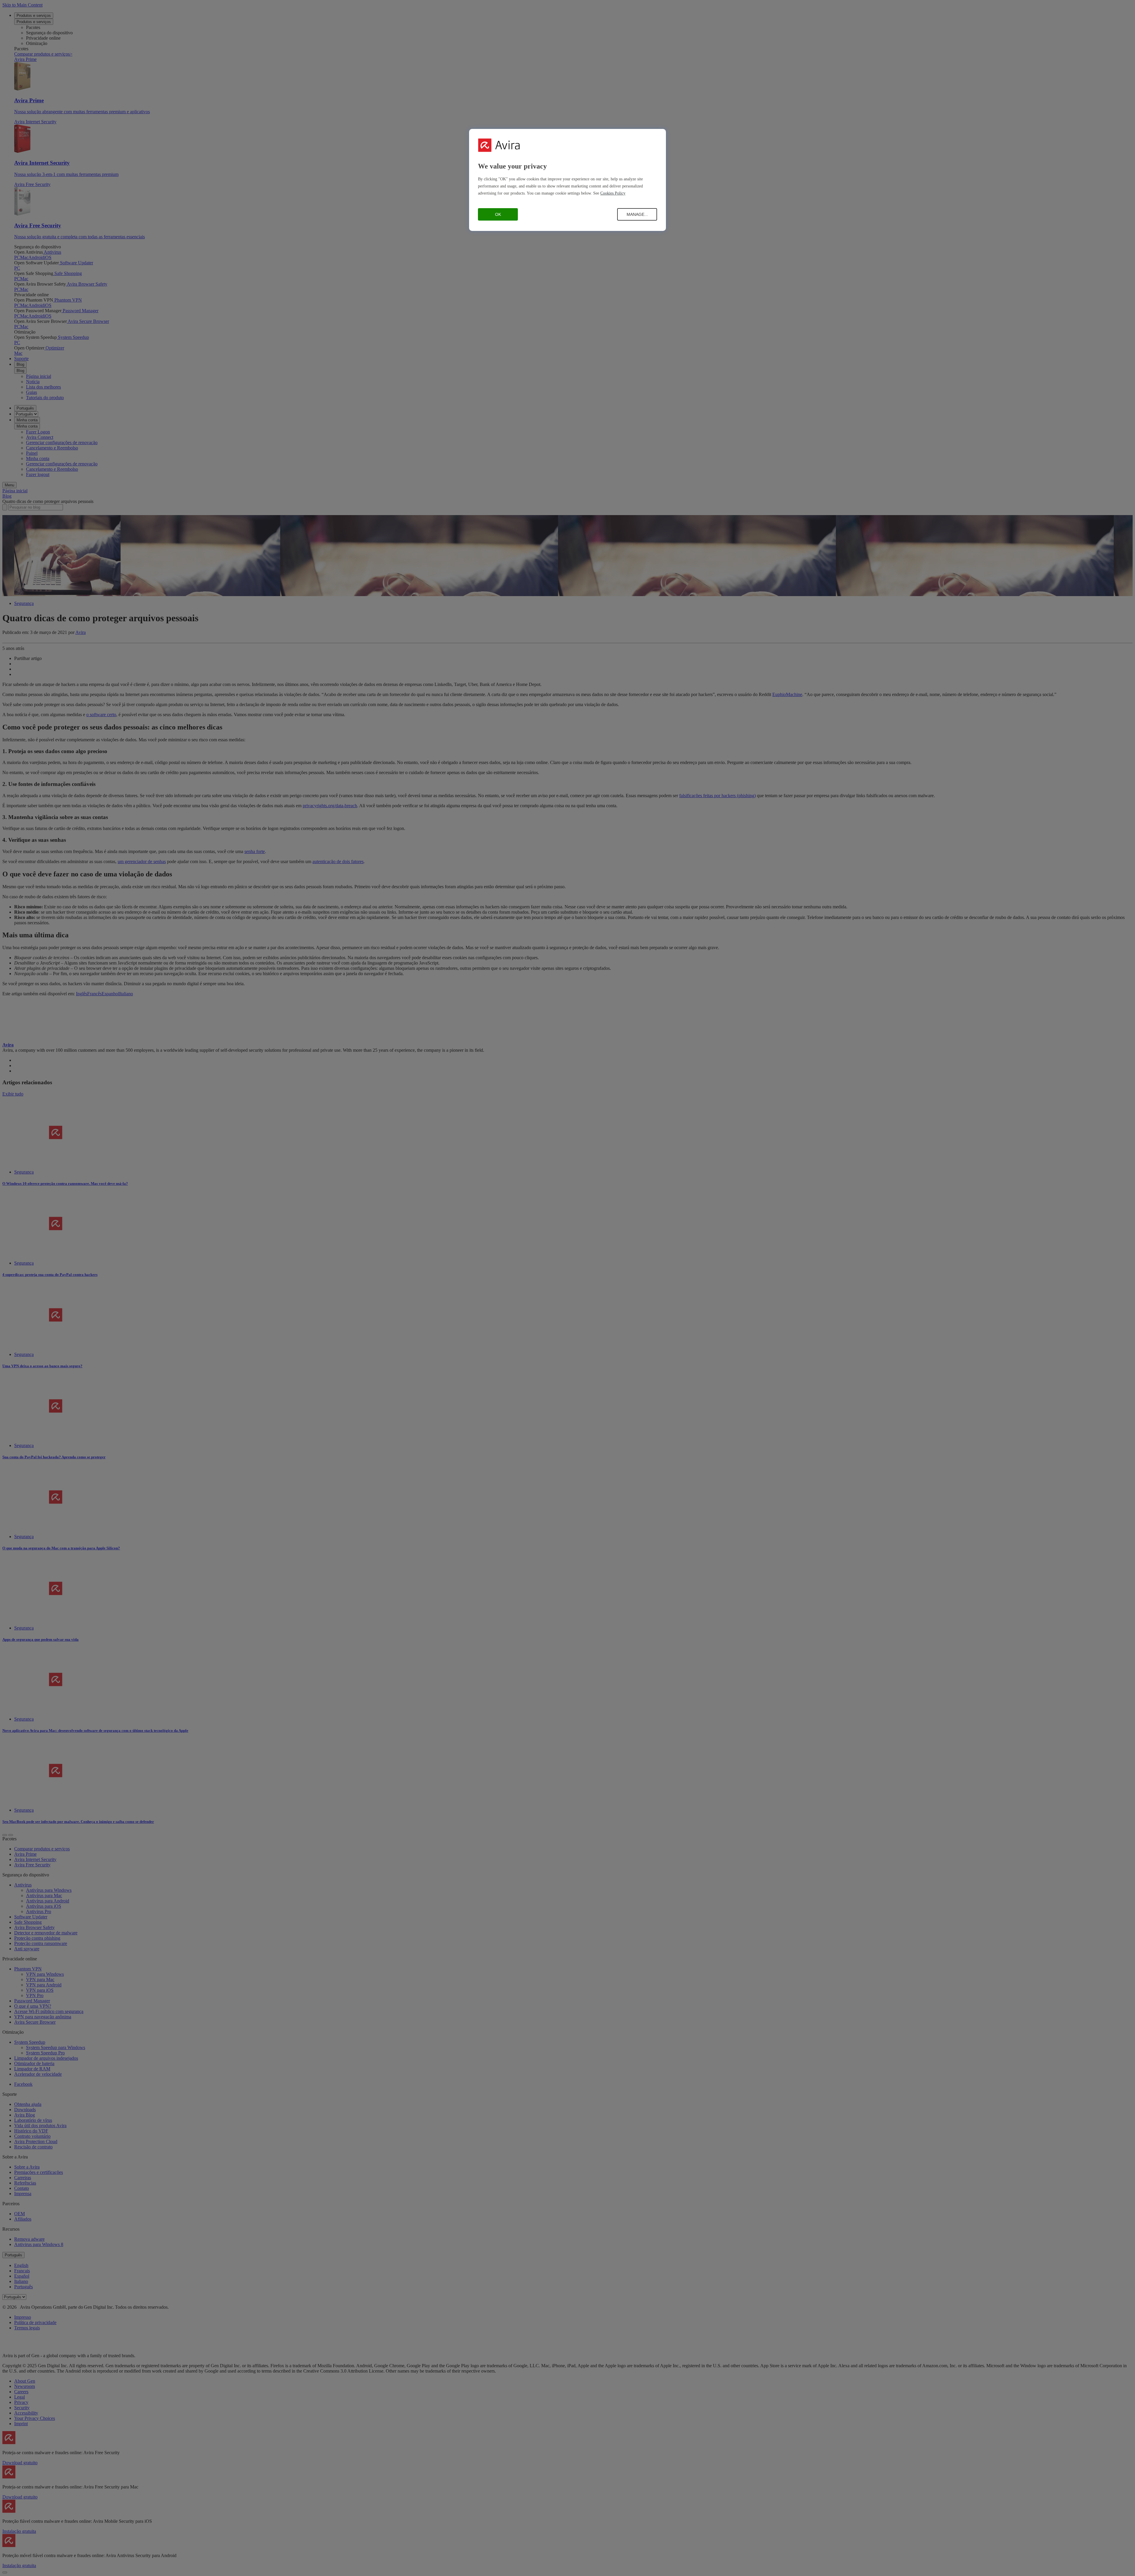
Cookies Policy (613, 193)
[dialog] (567, 180)
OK (498, 214)
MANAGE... (637, 214)
